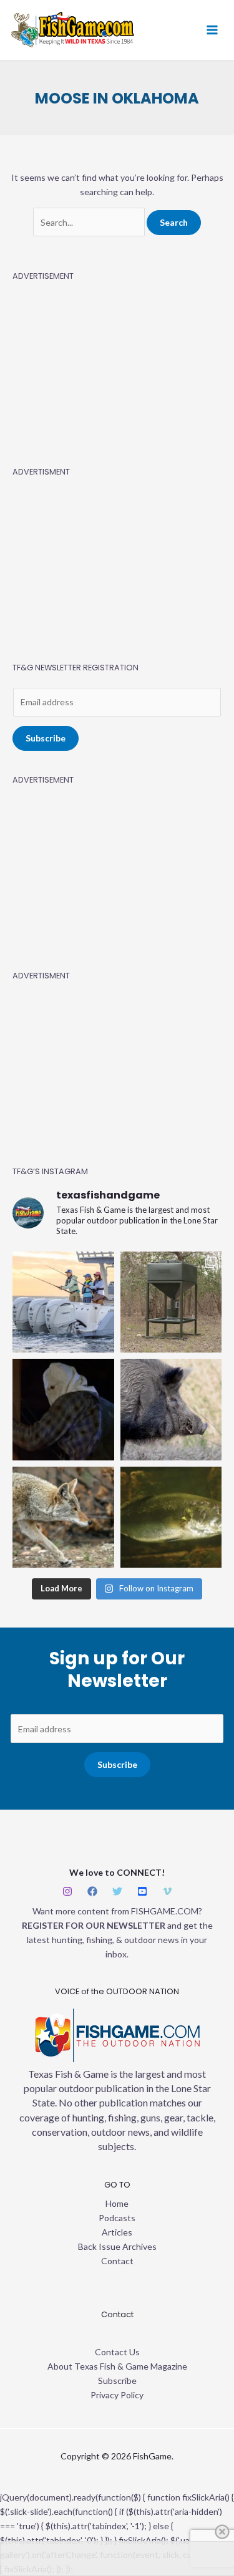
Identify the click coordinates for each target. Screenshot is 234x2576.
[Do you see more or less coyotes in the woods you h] (63, 1517)
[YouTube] (142, 1891)
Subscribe (46, 738)
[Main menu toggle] (212, 30)
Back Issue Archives (117, 2246)
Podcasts (117, 2218)
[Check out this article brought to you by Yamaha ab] (63, 1302)
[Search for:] (90, 222)
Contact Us (117, 2352)
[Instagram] (67, 1891)
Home (117, 2203)
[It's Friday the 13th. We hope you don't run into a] (63, 1410)
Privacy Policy (117, 2395)
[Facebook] (92, 1891)
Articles (117, 2232)
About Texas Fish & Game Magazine (117, 2366)
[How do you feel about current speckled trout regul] (171, 1517)
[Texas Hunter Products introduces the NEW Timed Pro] (171, 1302)
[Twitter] (117, 1891)
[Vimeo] (167, 1891)
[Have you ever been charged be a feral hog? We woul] (171, 1410)
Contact (117, 2261)
